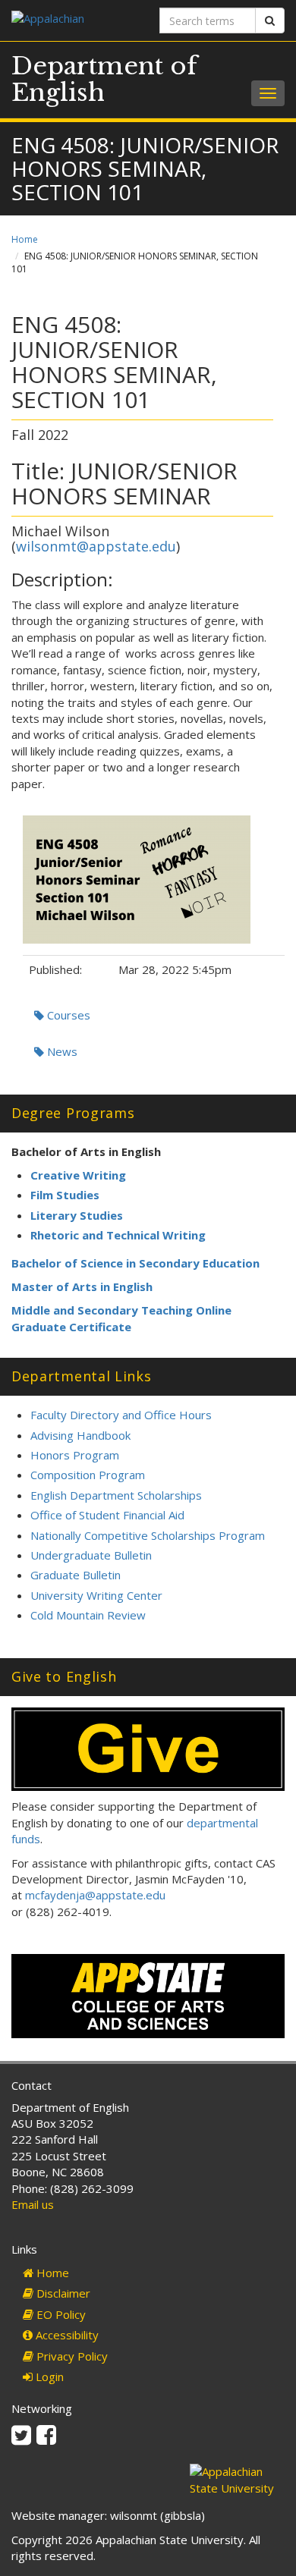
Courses (67, 1015)
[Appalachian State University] (74, 20)
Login (48, 2377)
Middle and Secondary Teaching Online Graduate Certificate (121, 1318)
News (61, 1051)
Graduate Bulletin (76, 1575)
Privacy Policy (71, 2356)
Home (25, 239)
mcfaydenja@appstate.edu (95, 1895)
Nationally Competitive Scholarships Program (148, 1535)
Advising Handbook (80, 1435)
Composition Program (88, 1475)
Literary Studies (77, 1215)
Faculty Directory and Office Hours (121, 1415)
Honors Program (75, 1455)
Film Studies (65, 1195)
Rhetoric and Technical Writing (118, 1235)
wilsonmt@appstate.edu (96, 546)
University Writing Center (96, 1595)
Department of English (104, 79)
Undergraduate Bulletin (91, 1555)
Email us (33, 2204)
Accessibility (66, 2335)
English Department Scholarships (116, 1495)
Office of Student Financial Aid (107, 1515)
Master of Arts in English (82, 1286)
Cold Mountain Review (88, 1615)
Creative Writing (78, 1175)
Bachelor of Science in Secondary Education (135, 1263)
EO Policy (60, 2314)
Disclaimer (62, 2293)
